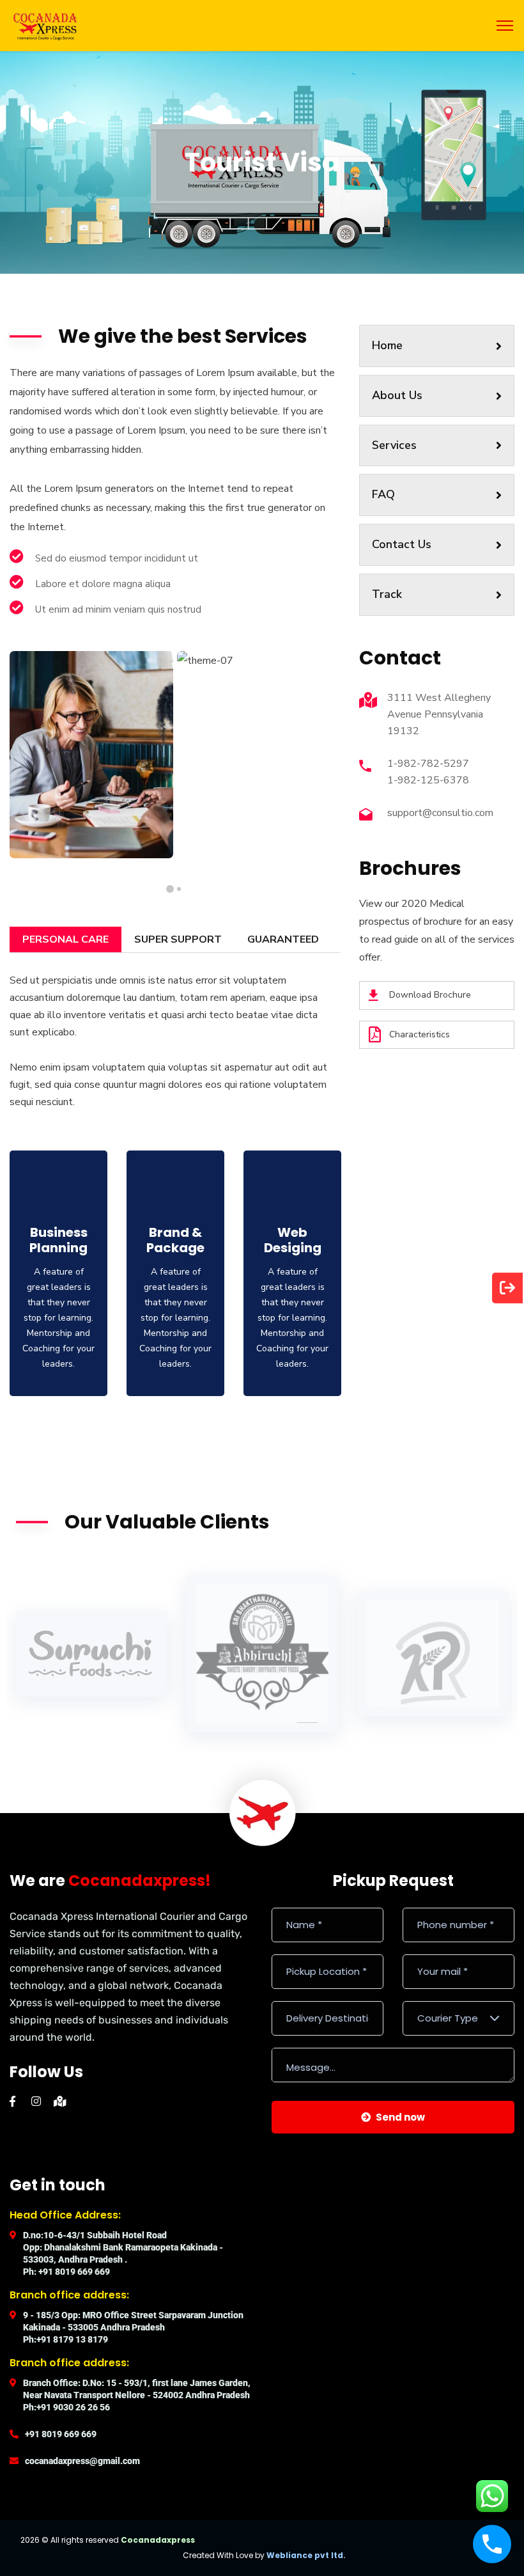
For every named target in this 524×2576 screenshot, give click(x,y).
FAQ (383, 494)
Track (387, 594)
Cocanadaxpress (158, 2540)
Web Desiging (293, 1240)
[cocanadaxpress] (45, 25)
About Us (397, 395)
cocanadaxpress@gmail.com (82, 2461)
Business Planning (58, 1240)
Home (387, 345)
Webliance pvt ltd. (306, 2555)
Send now (400, 2117)
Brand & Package (175, 1240)
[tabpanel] (91, 754)
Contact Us (402, 544)
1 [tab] (179, 889)
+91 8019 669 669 (61, 2434)
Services (394, 445)
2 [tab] (170, 889)
